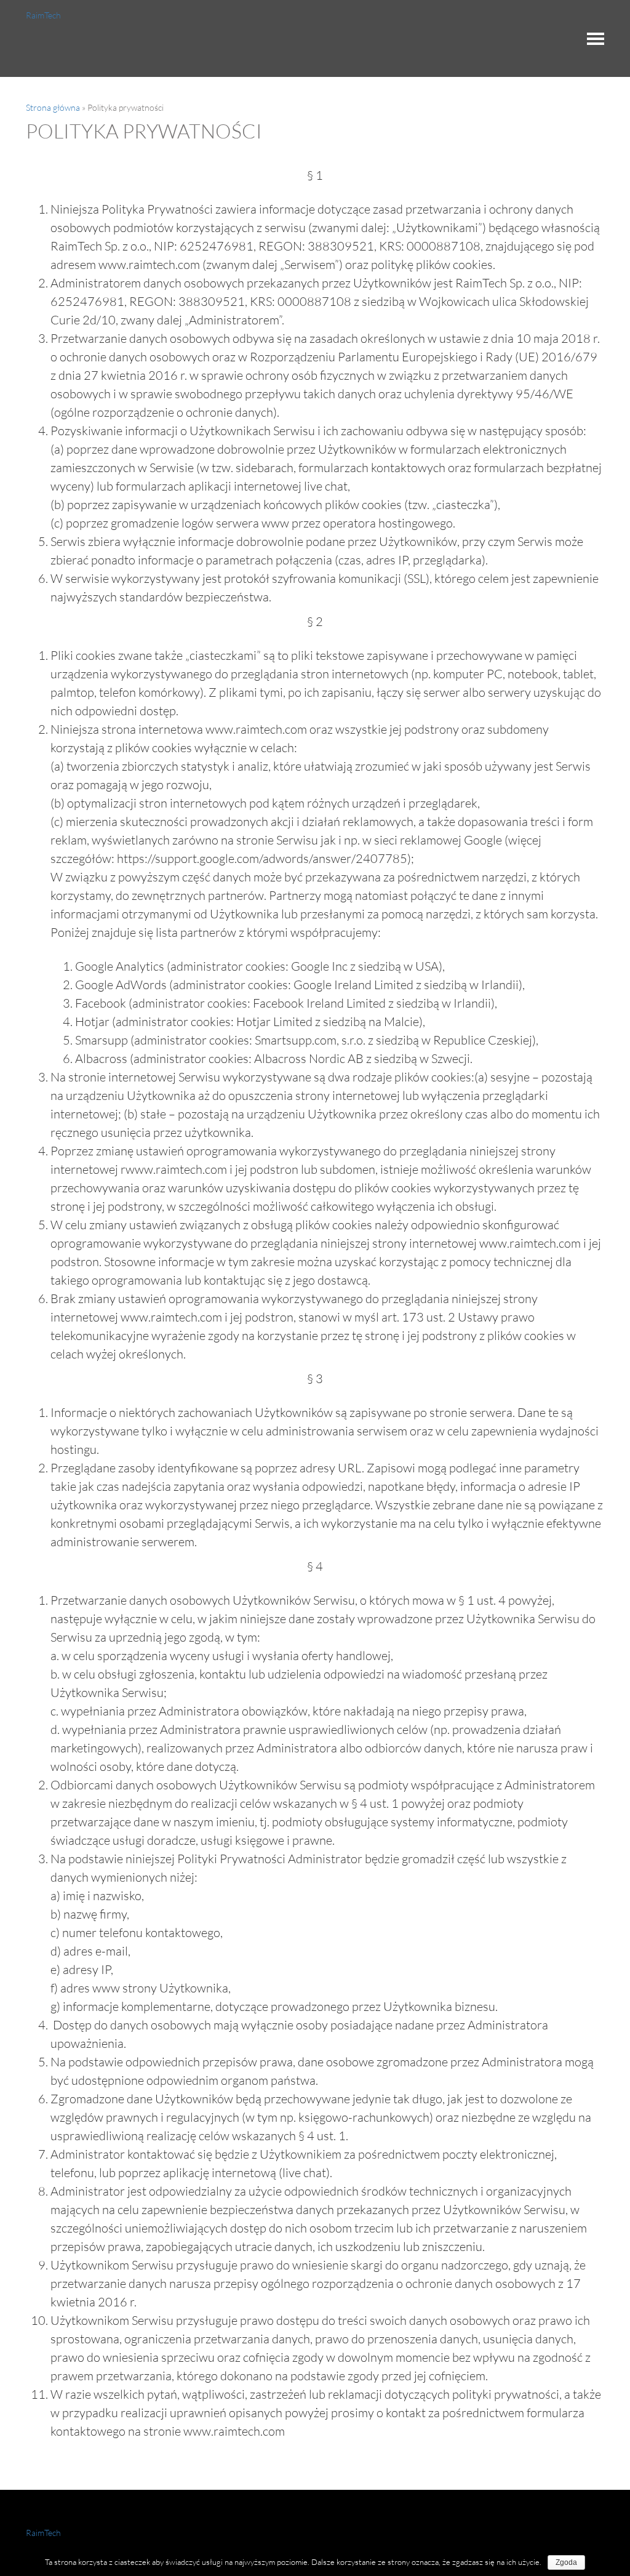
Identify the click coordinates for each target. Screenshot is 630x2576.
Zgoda (566, 2562)
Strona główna (53, 107)
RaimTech (43, 15)
